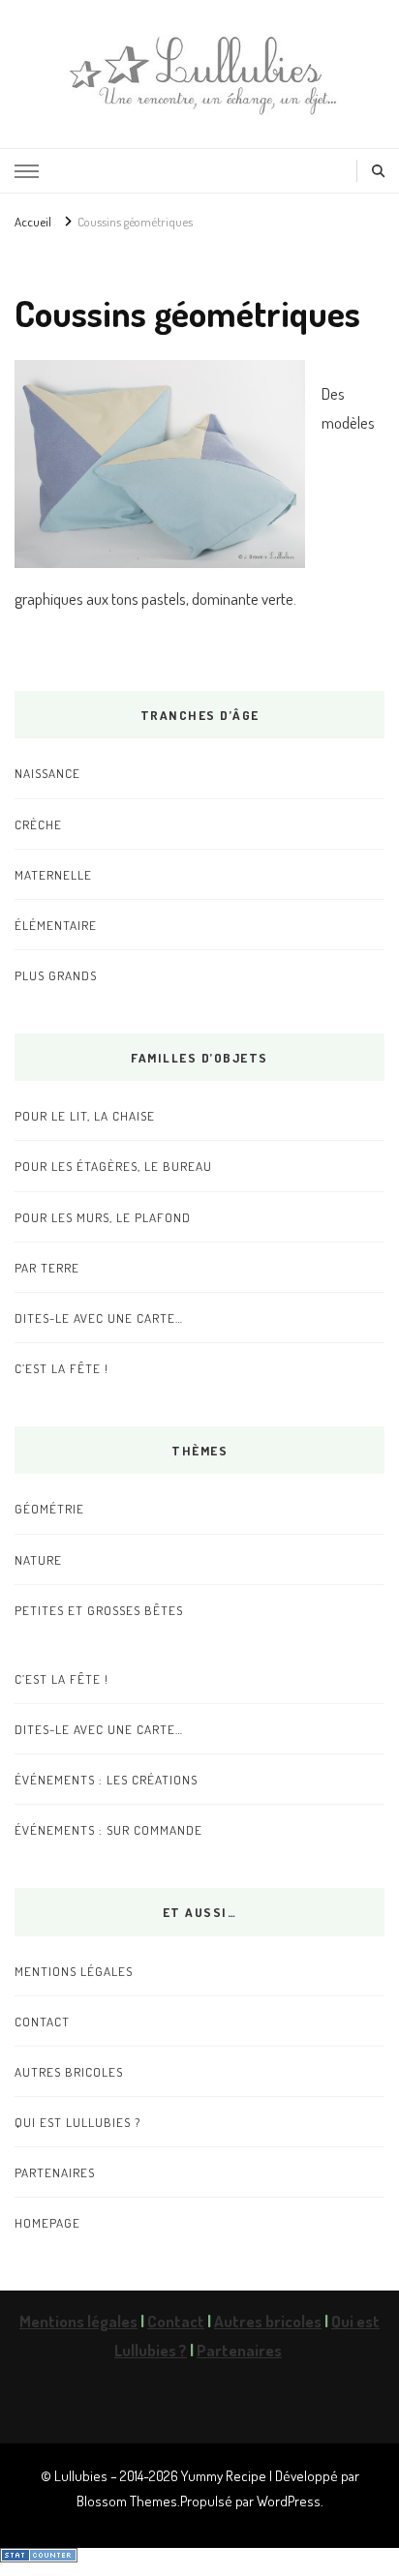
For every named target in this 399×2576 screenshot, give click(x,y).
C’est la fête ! (61, 1368)
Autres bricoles (69, 2071)
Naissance (47, 773)
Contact (42, 2021)
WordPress (289, 2501)
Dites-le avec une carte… (99, 1318)
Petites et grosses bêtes (99, 1610)
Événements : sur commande (108, 1829)
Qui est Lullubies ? (77, 2122)
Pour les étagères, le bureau (113, 1166)
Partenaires (55, 2172)
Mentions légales (74, 1971)
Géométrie (49, 1508)
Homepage (47, 2222)
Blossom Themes (127, 2501)
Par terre (47, 1267)
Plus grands (56, 975)
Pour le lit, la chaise (85, 1115)
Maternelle (53, 874)
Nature (38, 1559)
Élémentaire (56, 925)
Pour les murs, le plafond (103, 1217)
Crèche (38, 824)
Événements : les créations (106, 1779)
